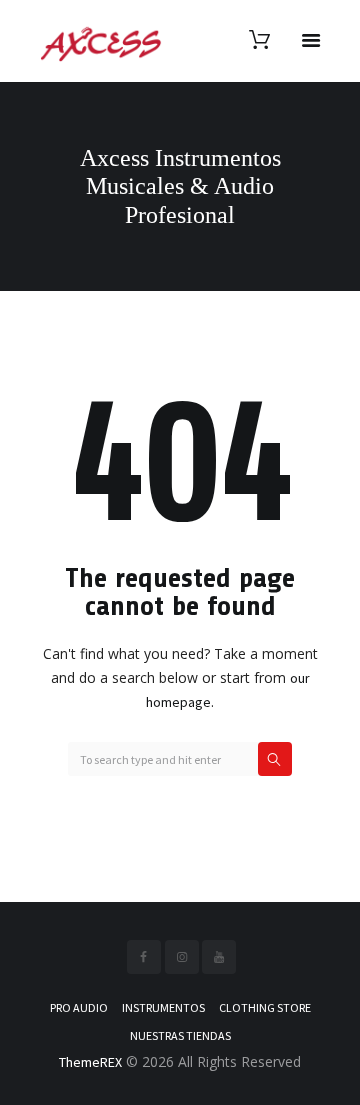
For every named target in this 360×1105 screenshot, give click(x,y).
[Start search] (275, 759)
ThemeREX (90, 1062)
